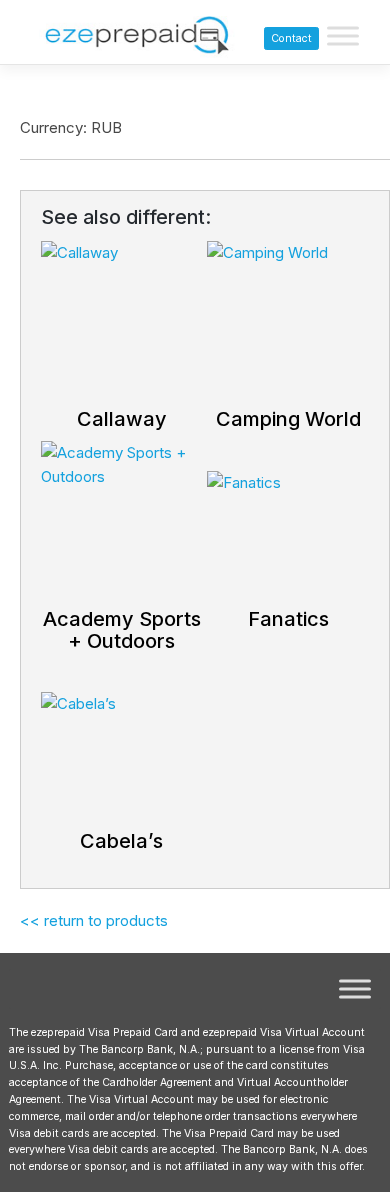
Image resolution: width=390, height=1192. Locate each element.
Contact (291, 38)
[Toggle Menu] (343, 36)
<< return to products (94, 920)
